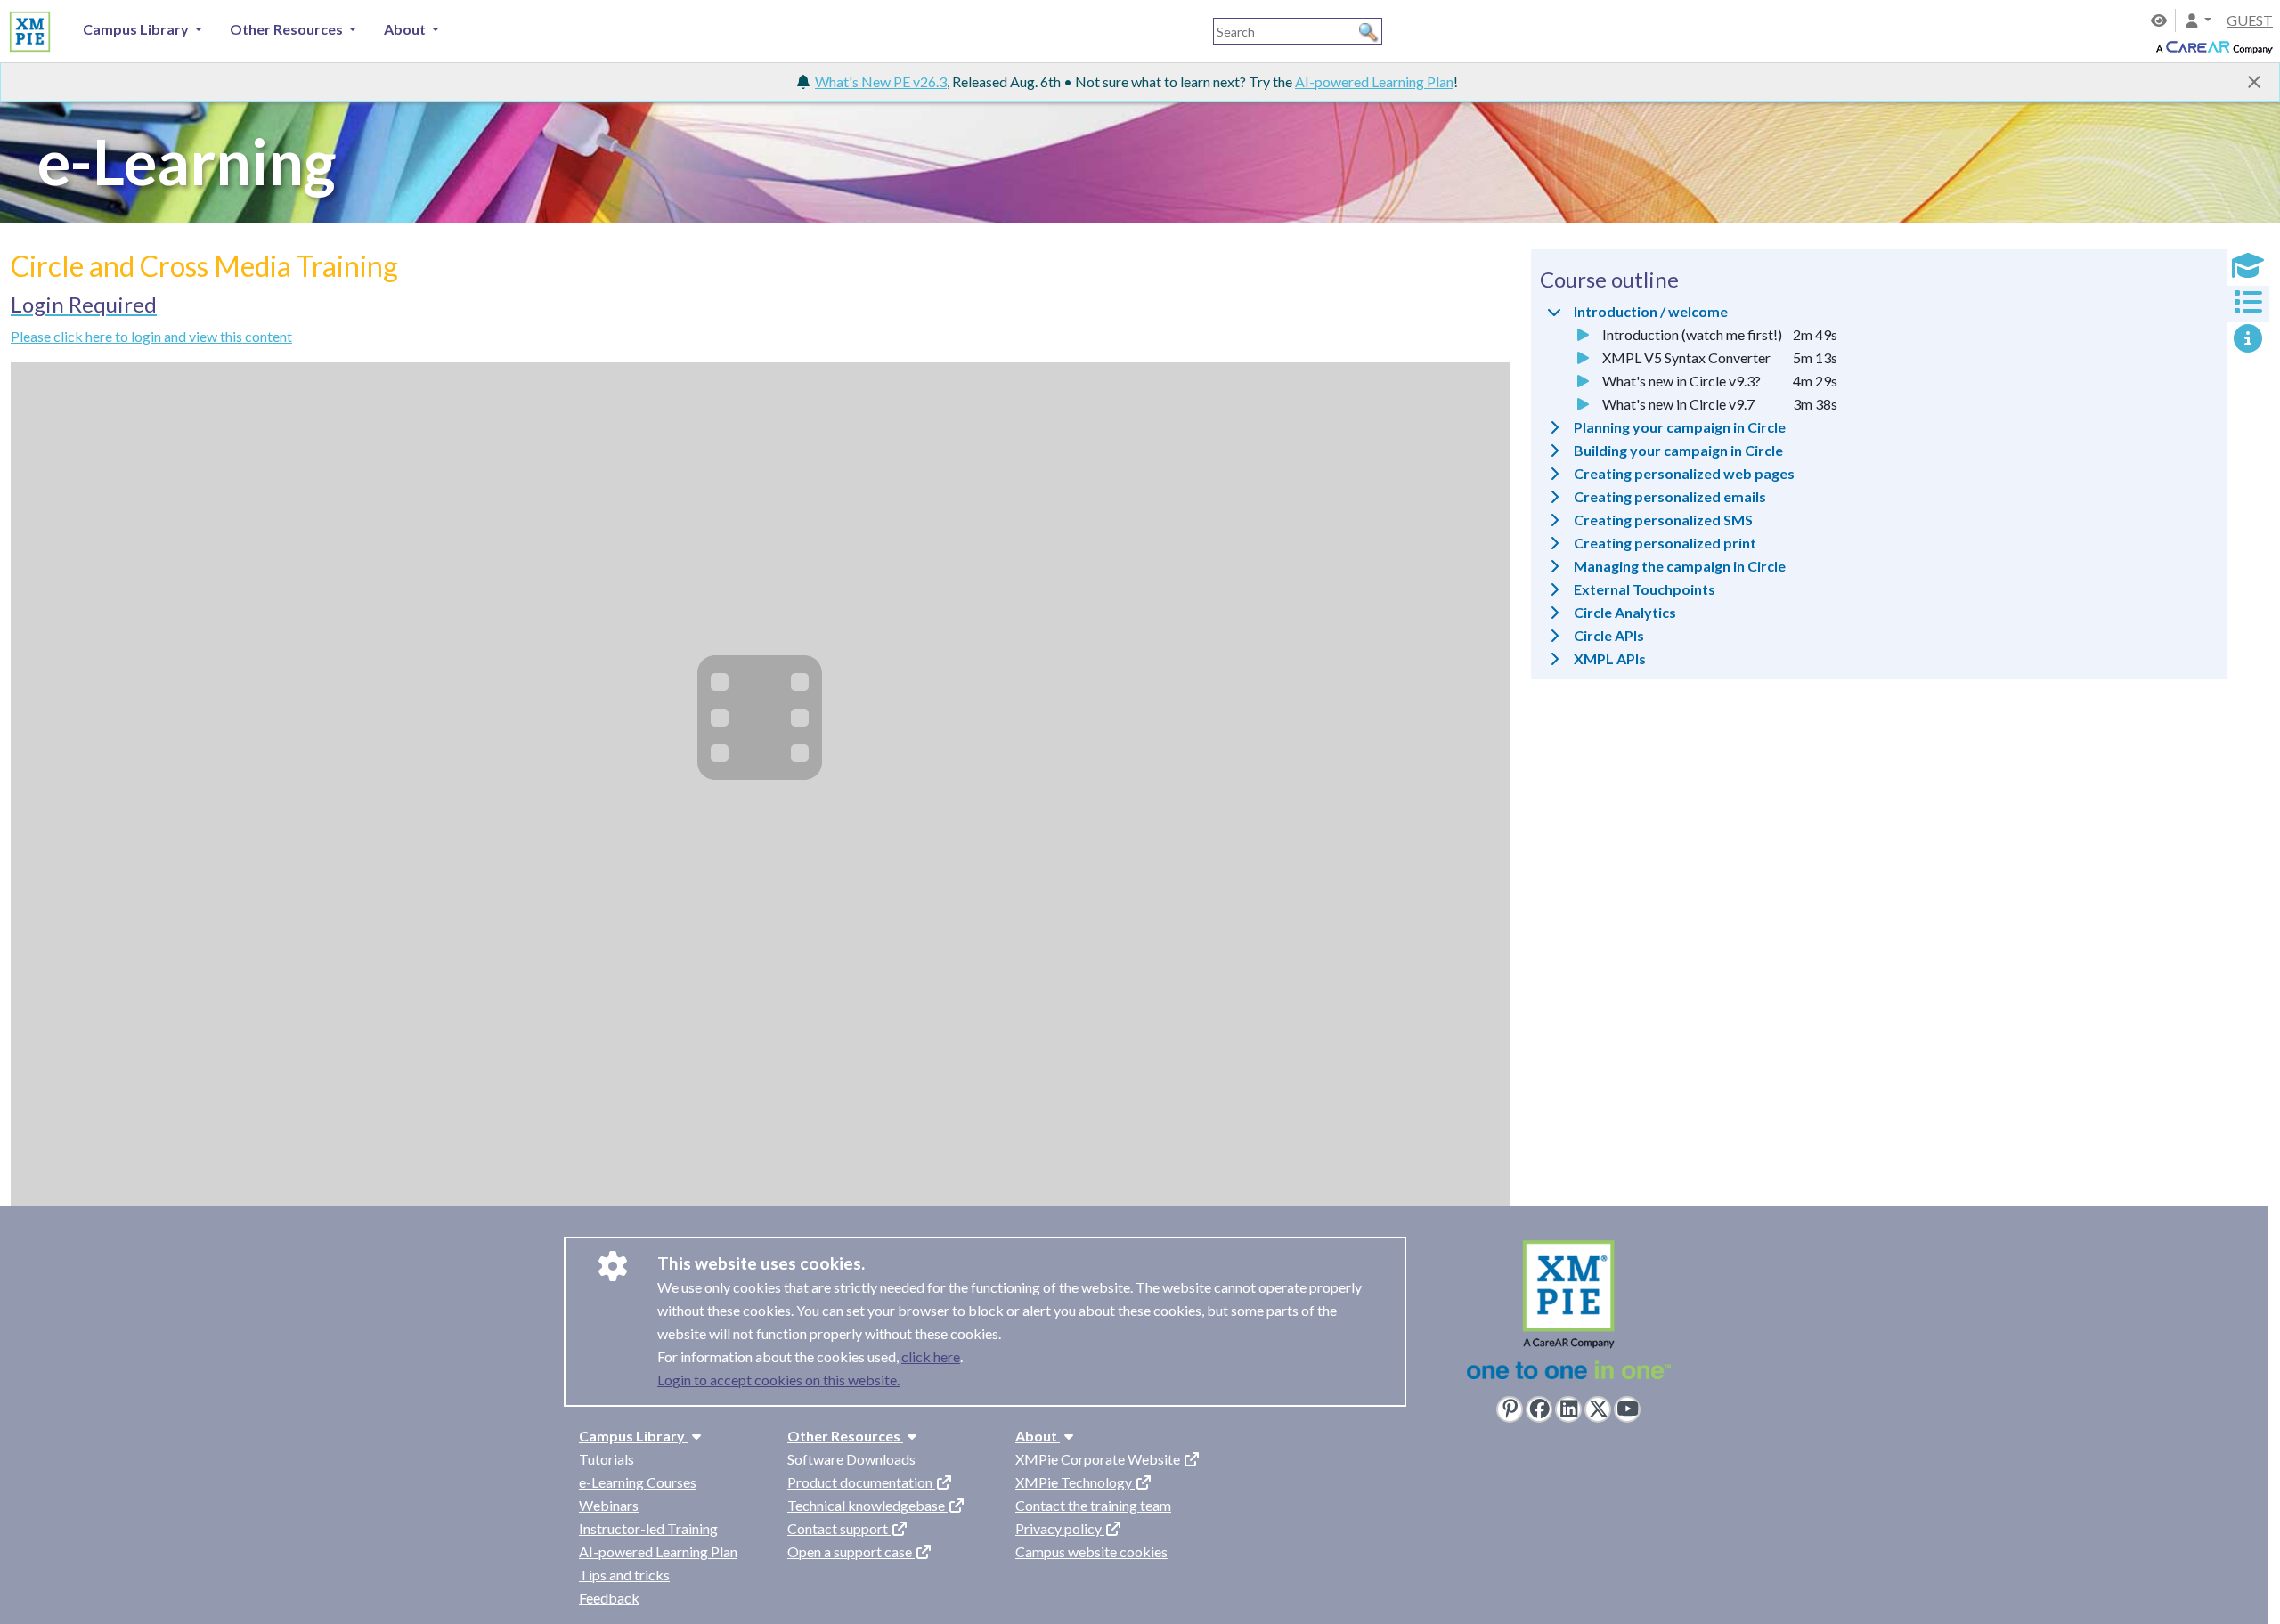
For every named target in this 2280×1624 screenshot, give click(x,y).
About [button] (406, 29)
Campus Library (633, 1436)
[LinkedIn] (1568, 1409)
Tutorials (607, 1459)
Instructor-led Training (648, 1528)
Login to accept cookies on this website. (778, 1380)
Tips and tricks (624, 1575)
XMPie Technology (1075, 1482)
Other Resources (845, 1436)
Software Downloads (851, 1459)
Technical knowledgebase (867, 1505)
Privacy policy (1060, 1528)
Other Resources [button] (288, 29)
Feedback (609, 1598)
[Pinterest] (1510, 1409)
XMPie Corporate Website (1099, 1459)
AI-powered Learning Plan (1374, 81)
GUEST (2250, 20)
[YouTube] (1627, 1409)
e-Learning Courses (638, 1482)
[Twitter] (1598, 1409)
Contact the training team (1093, 1505)
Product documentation (861, 1482)
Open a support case (851, 1551)
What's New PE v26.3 (881, 81)
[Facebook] (1539, 1409)
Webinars (609, 1505)
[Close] (2254, 82)
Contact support (839, 1528)
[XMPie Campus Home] (28, 28)
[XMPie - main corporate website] (1569, 1314)
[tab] (2248, 268)
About (1038, 1436)
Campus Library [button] (137, 29)
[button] (2197, 20)
